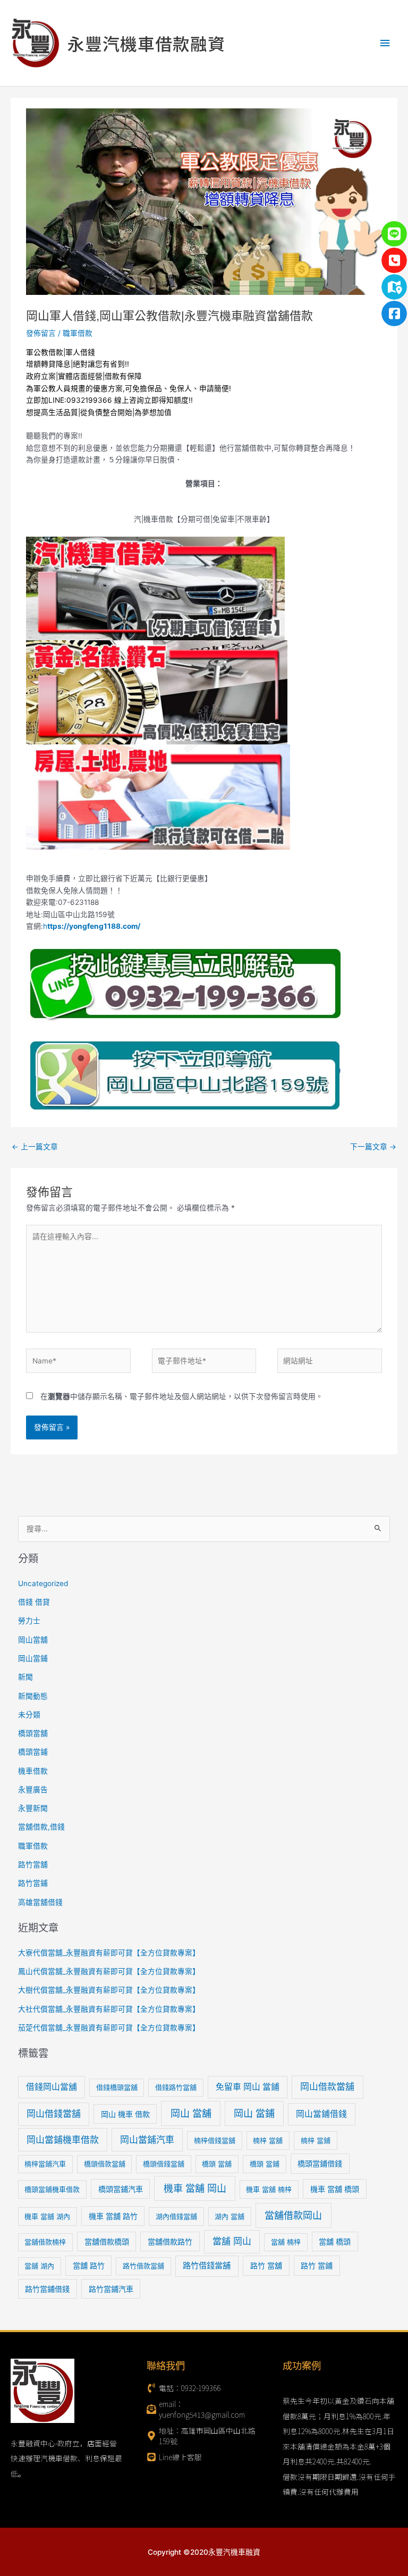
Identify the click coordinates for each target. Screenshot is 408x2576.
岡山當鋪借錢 (321, 2114)
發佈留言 (41, 333)
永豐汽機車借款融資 (146, 43)
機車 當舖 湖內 (47, 2216)
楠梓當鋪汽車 (45, 2164)
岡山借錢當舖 (54, 2114)
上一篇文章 (35, 1147)
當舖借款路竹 (170, 2242)
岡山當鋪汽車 (147, 2140)
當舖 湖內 (39, 2266)
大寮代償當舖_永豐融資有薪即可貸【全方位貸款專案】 (109, 1953)
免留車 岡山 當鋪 (248, 2087)
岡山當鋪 (33, 1658)
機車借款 (33, 1771)
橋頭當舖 (33, 1733)
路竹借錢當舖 (207, 2265)
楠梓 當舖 (268, 2140)
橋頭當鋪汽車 (121, 2189)
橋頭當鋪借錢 (320, 2163)
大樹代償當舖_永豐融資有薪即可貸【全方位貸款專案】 (109, 1990)
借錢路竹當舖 (176, 2087)
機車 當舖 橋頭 (335, 2189)
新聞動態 (33, 1696)
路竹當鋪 (33, 1883)
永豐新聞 (33, 1808)
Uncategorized (43, 1583)
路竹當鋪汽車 (111, 2289)
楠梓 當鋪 (316, 2140)
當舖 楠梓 (286, 2242)
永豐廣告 (33, 1790)
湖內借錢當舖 (176, 2216)
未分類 (29, 1715)
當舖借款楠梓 (45, 2242)
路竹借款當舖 (143, 2266)
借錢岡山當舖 (52, 2087)
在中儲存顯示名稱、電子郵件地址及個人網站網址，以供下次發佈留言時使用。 (182, 1396)
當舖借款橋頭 (107, 2242)
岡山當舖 (33, 1640)
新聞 (25, 1677)
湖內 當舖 (229, 2216)
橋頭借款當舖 (105, 2164)
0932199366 (89, 400)
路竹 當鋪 (317, 2265)
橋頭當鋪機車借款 (52, 2189)
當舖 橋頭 (335, 2242)
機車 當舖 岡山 (195, 2188)
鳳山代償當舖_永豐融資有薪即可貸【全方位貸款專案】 (109, 1971)
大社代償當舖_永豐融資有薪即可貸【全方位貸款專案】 (109, 2009)
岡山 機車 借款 (125, 2114)
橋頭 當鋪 (265, 2164)
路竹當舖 (33, 1865)
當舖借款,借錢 (41, 1827)
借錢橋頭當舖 (117, 2087)
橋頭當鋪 (33, 1752)
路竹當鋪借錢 (47, 2289)
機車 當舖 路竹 (113, 2216)
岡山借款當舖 (327, 2087)
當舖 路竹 (89, 2265)
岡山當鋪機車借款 (63, 2140)
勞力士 (29, 1621)
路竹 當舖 (266, 2265)
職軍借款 (78, 333)
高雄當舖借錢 (40, 1902)
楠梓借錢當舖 (215, 2140)
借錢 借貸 (34, 1602)
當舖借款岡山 (293, 2215)
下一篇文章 (373, 1147)
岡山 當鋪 (254, 2113)
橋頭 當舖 (217, 2164)
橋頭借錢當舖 (164, 2164)
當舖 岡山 (232, 2241)
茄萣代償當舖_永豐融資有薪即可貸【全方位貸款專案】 (109, 2028)
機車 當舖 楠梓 (269, 2189)
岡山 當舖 (191, 2113)
